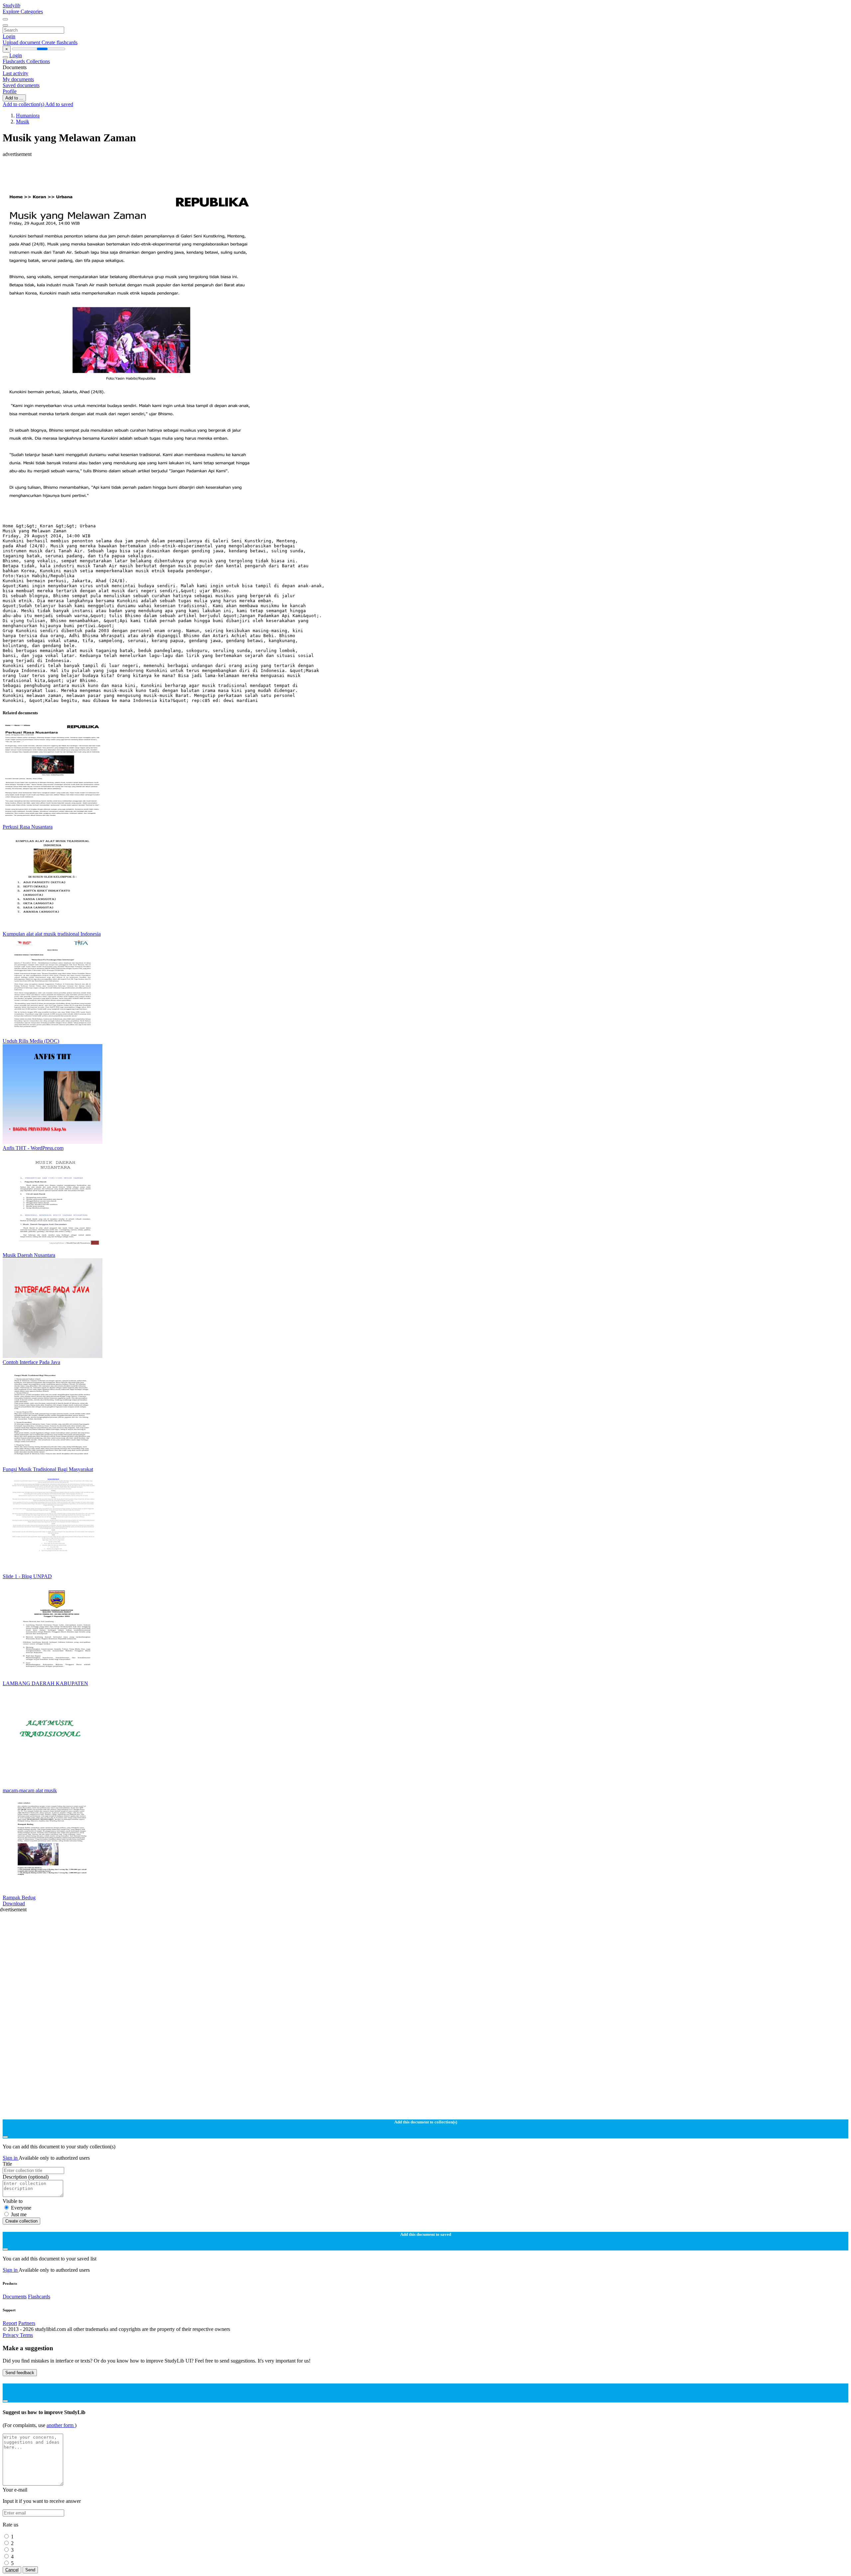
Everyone (21, 2208)
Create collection (21, 2221)
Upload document (22, 42)
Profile (10, 91)
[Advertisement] (202, 172)
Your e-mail (15, 2490)
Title (7, 2164)
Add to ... (14, 98)
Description (26, 2177)
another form (61, 2425)
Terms (26, 2335)
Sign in (11, 2158)
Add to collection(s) (24, 104)
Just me (19, 2214)
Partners (27, 2323)
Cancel (12, 2570)
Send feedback (20, 2373)
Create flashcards (60, 42)
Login (9, 36)
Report (10, 2323)
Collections (38, 61)
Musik (23, 122)
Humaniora (28, 116)
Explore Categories (23, 11)
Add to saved (59, 104)
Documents (15, 2297)
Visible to (13, 2201)
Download (14, 1903)
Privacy (11, 2335)
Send (30, 2570)
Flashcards (14, 61)
